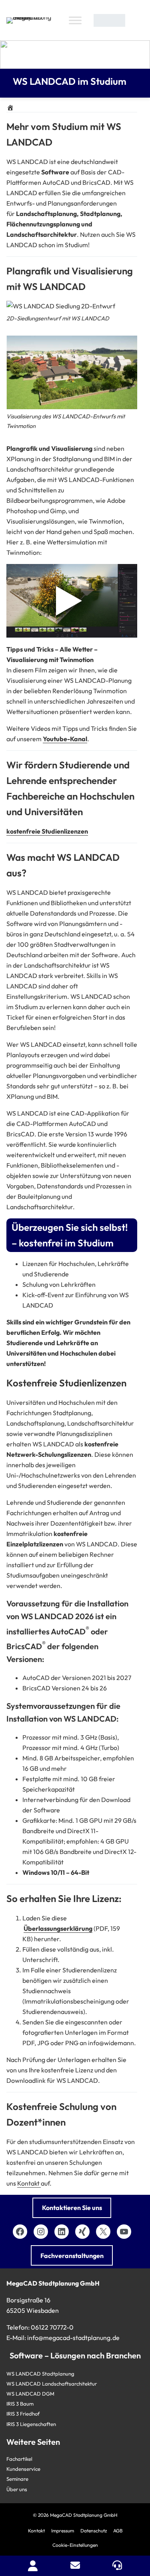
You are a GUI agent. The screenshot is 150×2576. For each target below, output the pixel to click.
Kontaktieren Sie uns (72, 2208)
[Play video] (72, 601)
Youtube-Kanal (65, 739)
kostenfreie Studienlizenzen (47, 831)
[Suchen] (136, 20)
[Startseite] (10, 108)
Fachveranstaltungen (72, 2256)
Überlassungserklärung (58, 1928)
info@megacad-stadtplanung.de (73, 2338)
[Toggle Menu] (75, 20)
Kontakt (29, 2183)
